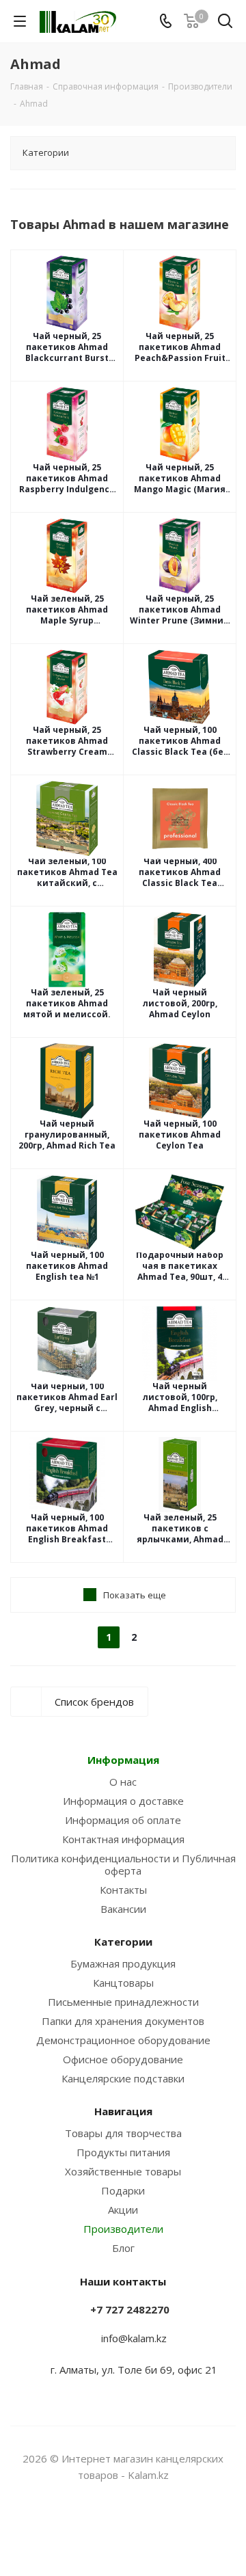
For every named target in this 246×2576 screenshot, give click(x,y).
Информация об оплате (123, 1820)
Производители (123, 2229)
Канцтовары (123, 1983)
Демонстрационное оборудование (123, 2040)
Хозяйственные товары (123, 2171)
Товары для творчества (123, 2133)
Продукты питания (123, 2152)
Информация (123, 1760)
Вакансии (123, 1909)
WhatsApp (140, 2527)
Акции (123, 2210)
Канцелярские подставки (123, 2078)
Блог (123, 2248)
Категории (123, 1942)
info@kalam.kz (134, 2338)
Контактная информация (123, 1839)
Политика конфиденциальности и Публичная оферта (123, 1864)
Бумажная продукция (123, 1963)
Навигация (123, 2111)
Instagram (106, 2527)
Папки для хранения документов (123, 2021)
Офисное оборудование (123, 2059)
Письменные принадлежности (123, 2002)
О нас (123, 1782)
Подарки (123, 2190)
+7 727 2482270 (130, 2309)
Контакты (123, 1890)
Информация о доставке (123, 1801)
